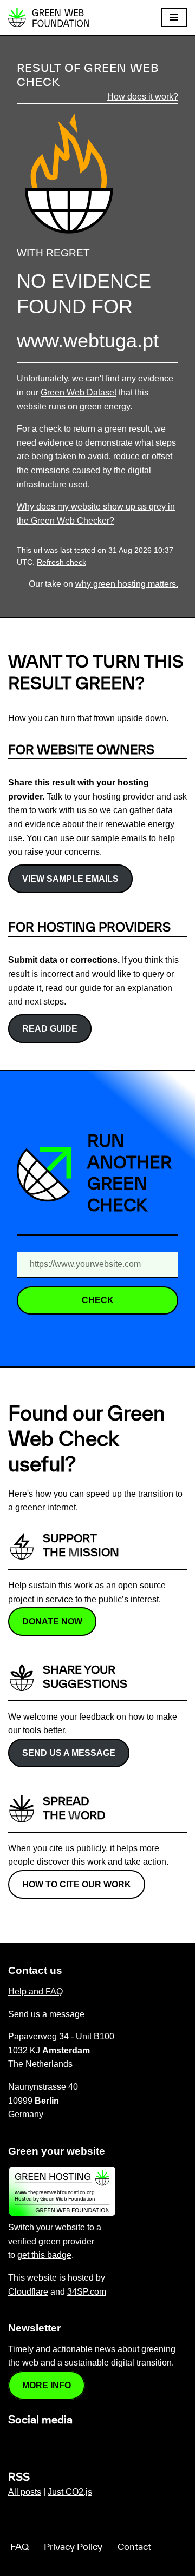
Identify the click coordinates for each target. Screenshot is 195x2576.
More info (47, 2385)
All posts (25, 2492)
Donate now (52, 1621)
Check (98, 1300)
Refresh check (61, 562)
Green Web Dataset (79, 392)
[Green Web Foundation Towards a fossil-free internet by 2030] (49, 17)
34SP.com (87, 2292)
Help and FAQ (35, 1992)
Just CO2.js (70, 2492)
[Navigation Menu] (174, 17)
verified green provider (51, 2241)
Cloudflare (28, 2292)
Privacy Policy (73, 2547)
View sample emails (70, 879)
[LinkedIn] (15, 2443)
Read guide (50, 1029)
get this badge (44, 2255)
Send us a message (69, 1753)
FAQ (19, 2547)
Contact (134, 2547)
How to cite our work (77, 1884)
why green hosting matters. (127, 584)
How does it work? (143, 97)
